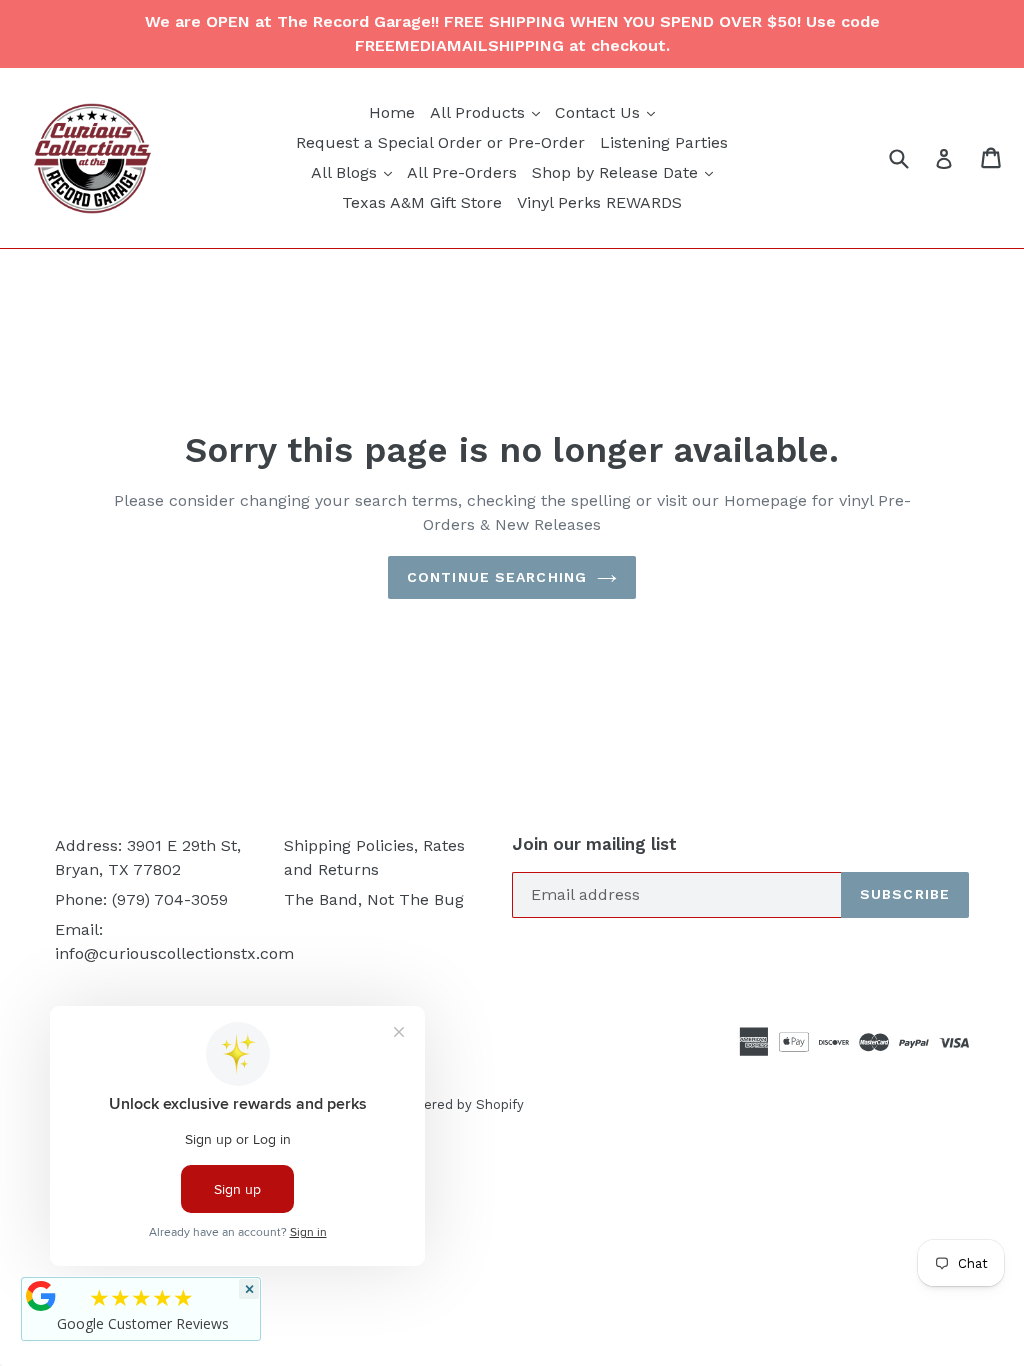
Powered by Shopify (460, 1104)
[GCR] (41, 1296)
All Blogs (354, 172)
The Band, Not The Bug (374, 899)
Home (392, 112)
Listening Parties (664, 142)
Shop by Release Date (625, 172)
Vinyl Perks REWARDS (599, 202)
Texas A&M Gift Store (422, 202)
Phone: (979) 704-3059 (141, 899)
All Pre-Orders (462, 172)
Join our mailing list (594, 844)
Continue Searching (497, 577)
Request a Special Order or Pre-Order (440, 142)
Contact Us (607, 112)
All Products (487, 112)
